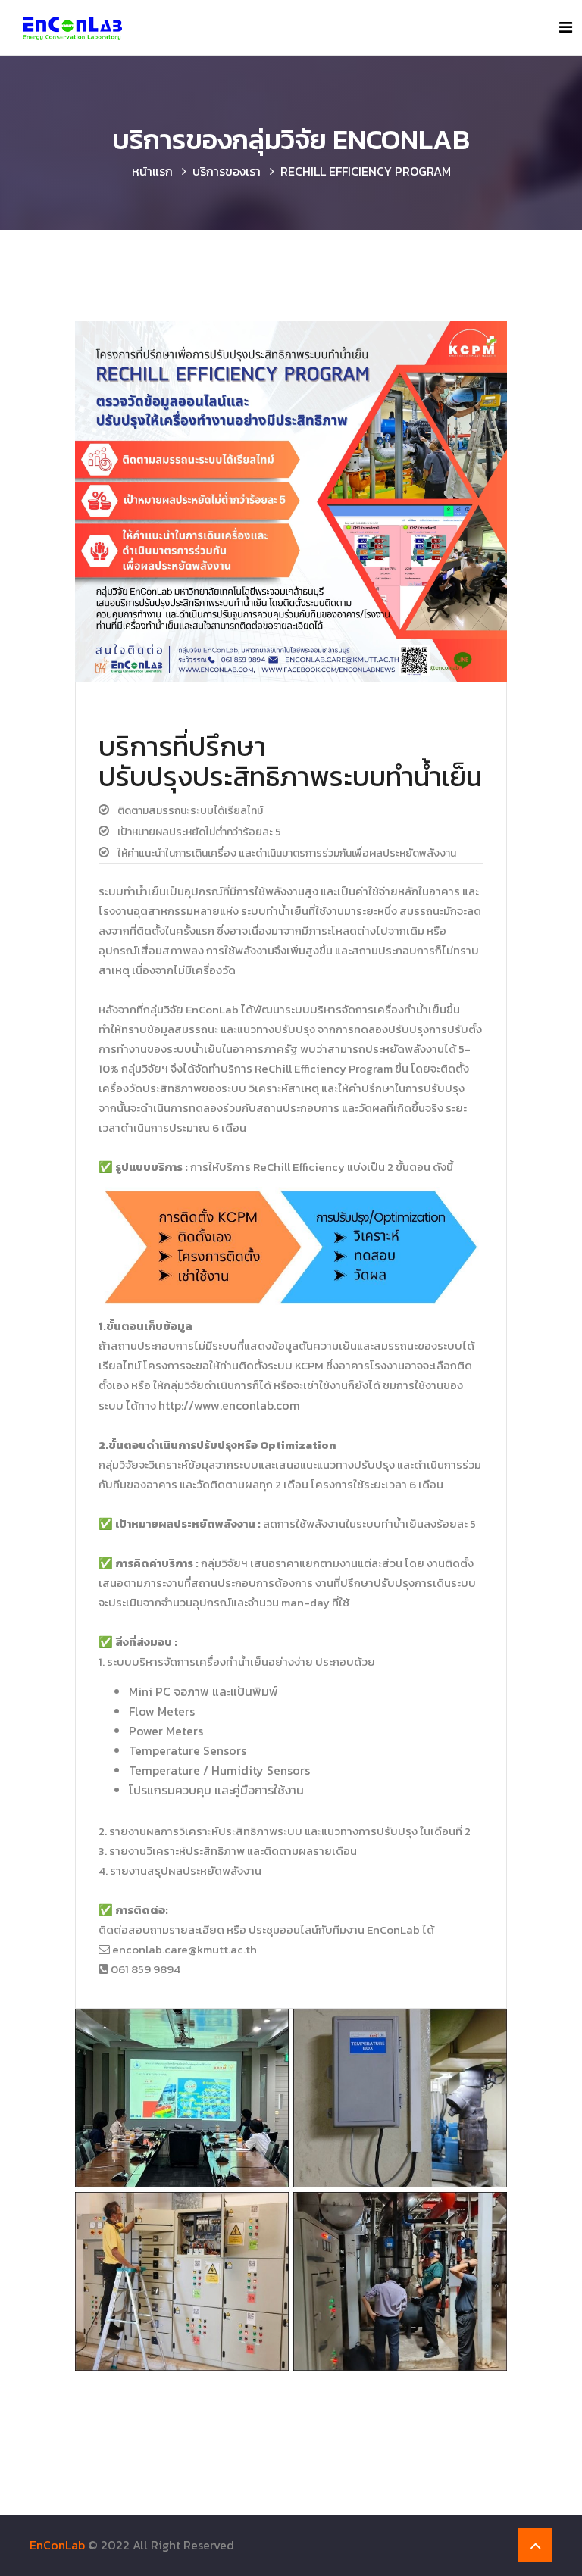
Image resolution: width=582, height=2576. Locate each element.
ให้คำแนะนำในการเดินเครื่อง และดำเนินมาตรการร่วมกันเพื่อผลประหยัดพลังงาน (287, 853)
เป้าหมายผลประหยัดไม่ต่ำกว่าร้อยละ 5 (199, 832)
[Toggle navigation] (566, 27)
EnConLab (57, 2545)
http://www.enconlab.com (229, 1405)
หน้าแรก (152, 171)
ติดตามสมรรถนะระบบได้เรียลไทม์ (190, 811)
